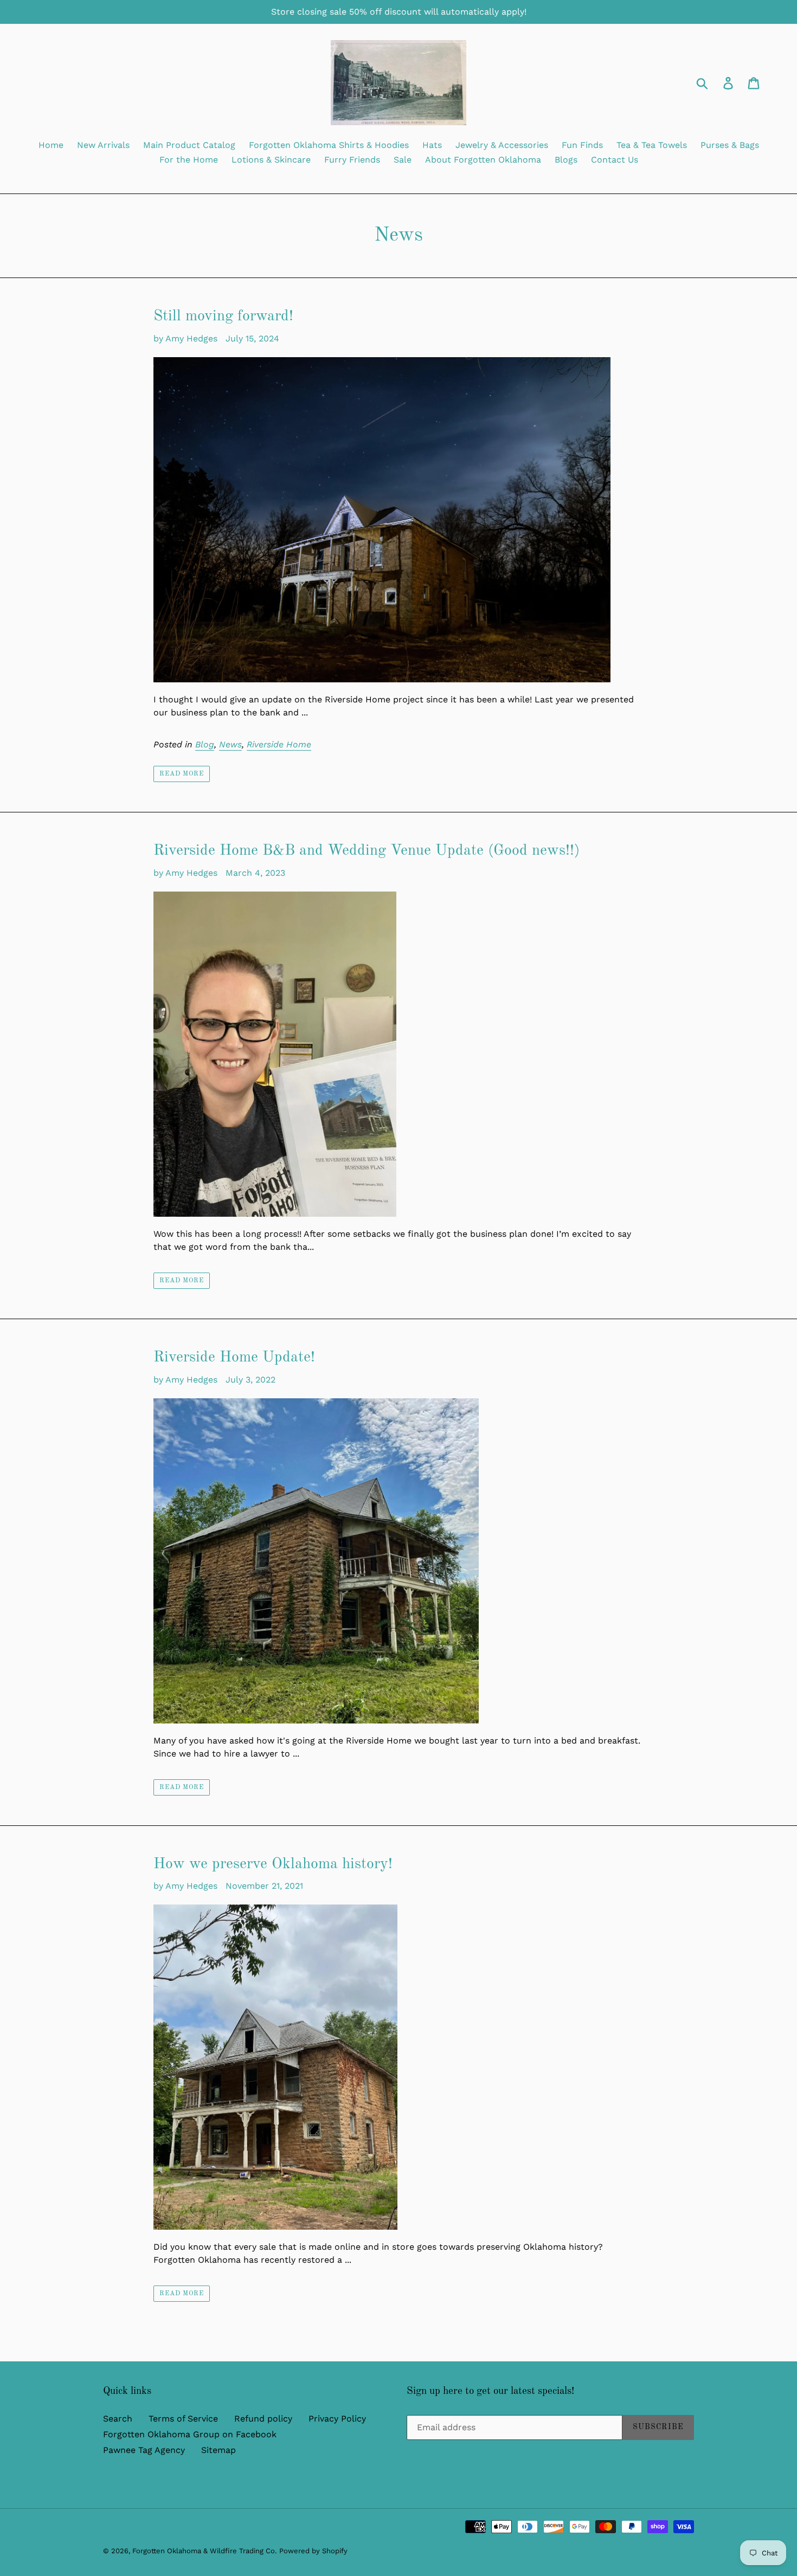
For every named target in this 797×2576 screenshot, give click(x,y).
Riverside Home (279, 744)
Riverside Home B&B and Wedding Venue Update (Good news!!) (367, 851)
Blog (205, 744)
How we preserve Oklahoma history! (273, 1864)
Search (118, 2419)
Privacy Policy (337, 2419)
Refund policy (263, 2419)
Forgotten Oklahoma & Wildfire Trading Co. (204, 2551)
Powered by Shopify (313, 2551)
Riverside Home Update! (234, 1358)
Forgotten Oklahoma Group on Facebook (190, 2434)
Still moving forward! (223, 317)
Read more (182, 774)
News (230, 744)
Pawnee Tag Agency (144, 2450)
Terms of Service (183, 2419)
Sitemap (218, 2450)
